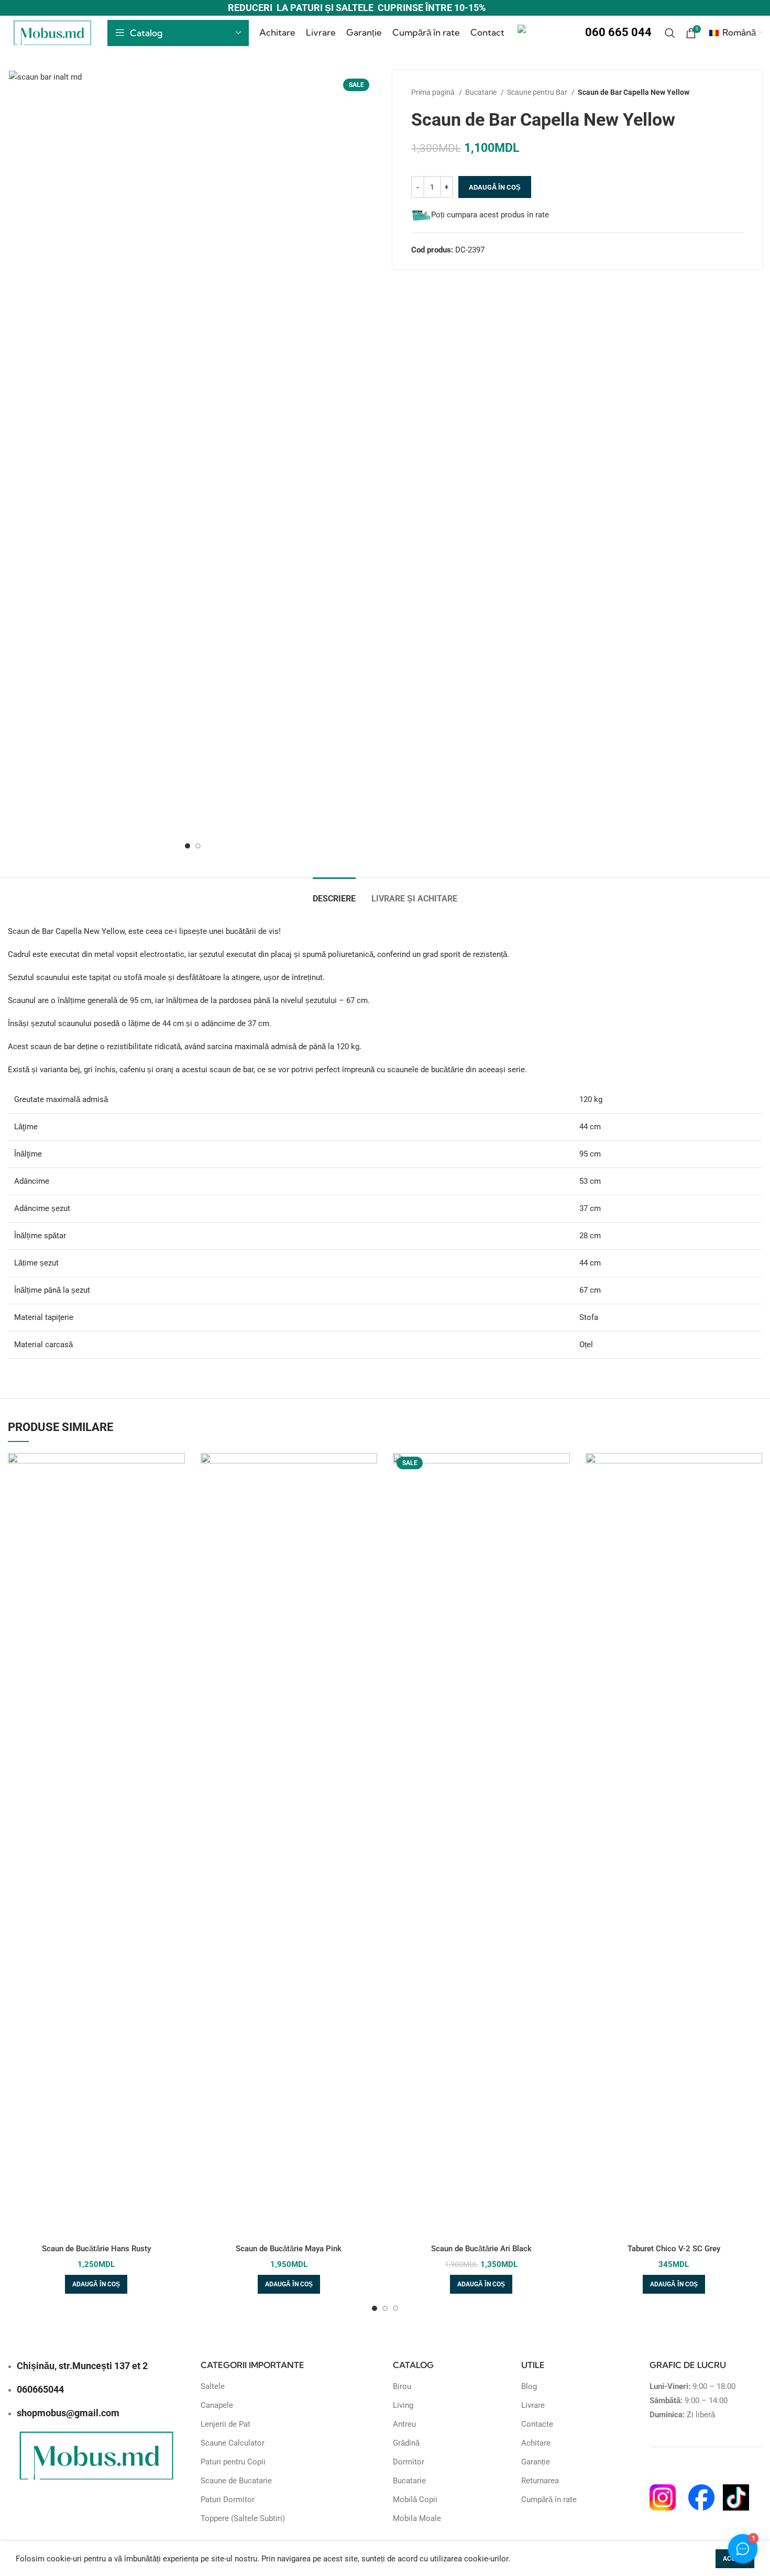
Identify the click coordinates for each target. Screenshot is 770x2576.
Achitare (536, 2443)
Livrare (533, 2405)
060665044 (40, 2389)
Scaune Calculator (233, 2443)
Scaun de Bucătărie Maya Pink (289, 2249)
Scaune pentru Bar (538, 92)
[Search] (670, 33)
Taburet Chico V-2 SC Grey (674, 2249)
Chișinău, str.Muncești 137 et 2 (82, 2366)
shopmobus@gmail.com (68, 2413)
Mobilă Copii (415, 2500)
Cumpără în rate (549, 2500)
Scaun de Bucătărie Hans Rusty (96, 2249)
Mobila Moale (417, 2518)
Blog (529, 2386)
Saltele (213, 2386)
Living (403, 2405)
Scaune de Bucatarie (236, 2481)
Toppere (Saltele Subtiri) (243, 2518)
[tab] (334, 893)
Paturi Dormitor (228, 2500)
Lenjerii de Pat (225, 2424)
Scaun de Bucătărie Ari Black (481, 2249)
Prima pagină (434, 92)
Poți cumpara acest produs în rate (490, 215)
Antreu (404, 2424)
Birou (402, 2386)
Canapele (217, 2405)
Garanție (536, 2462)
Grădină (406, 2443)
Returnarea (540, 2481)
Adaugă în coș (495, 187)
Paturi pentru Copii (233, 2462)
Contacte (537, 2424)
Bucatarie (482, 92)
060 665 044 (618, 32)
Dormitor (409, 2462)
